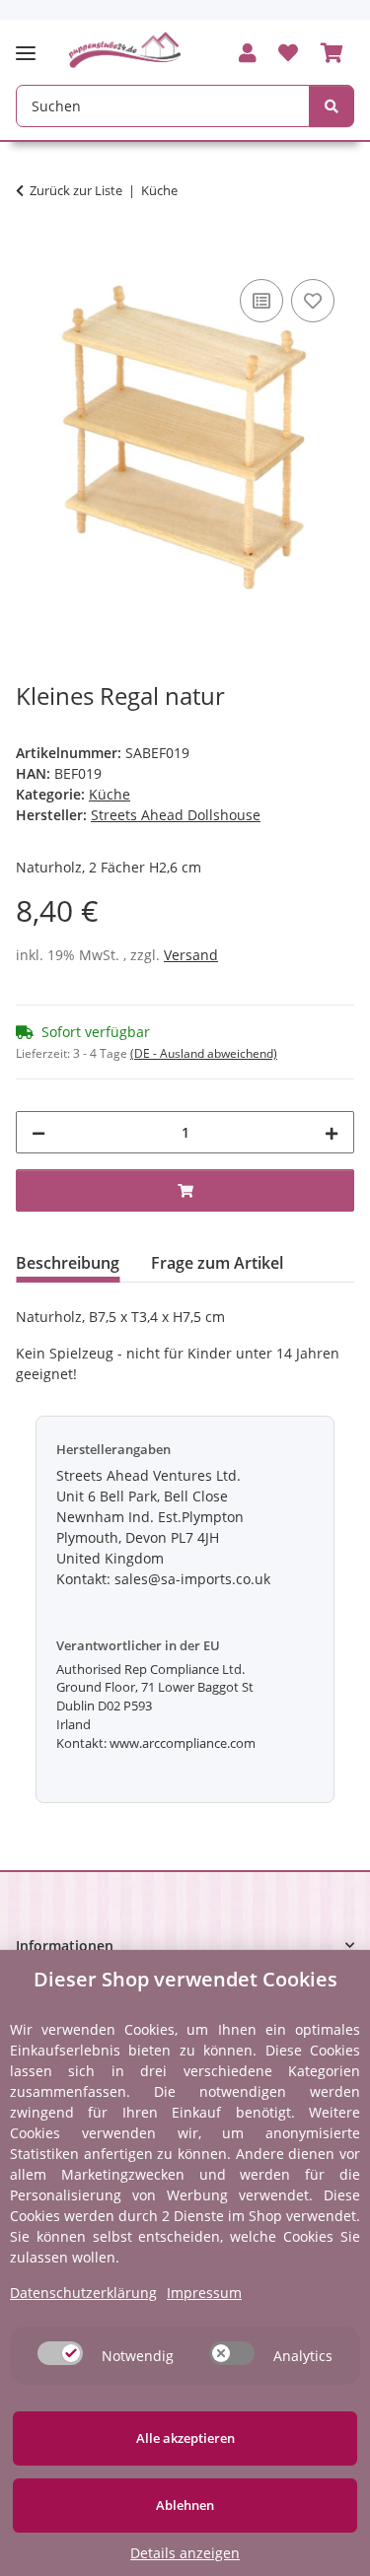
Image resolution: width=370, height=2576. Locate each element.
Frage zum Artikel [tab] (217, 1263)
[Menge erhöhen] (332, 1132)
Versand (191, 955)
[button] (248, 54)
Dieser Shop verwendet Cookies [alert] (185, 1979)
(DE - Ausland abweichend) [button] (204, 1053)
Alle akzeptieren (185, 2438)
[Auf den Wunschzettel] (313, 301)
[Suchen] (332, 106)
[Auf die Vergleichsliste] (261, 301)
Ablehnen (185, 2505)
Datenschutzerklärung (83, 2293)
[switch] (60, 2353)
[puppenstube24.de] (125, 50)
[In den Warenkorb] (32, 252)
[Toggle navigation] (32, 45)
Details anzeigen (185, 2553)
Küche (110, 794)
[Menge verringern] (38, 1132)
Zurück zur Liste (76, 190)
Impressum (204, 2293)
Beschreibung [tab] (68, 1263)
